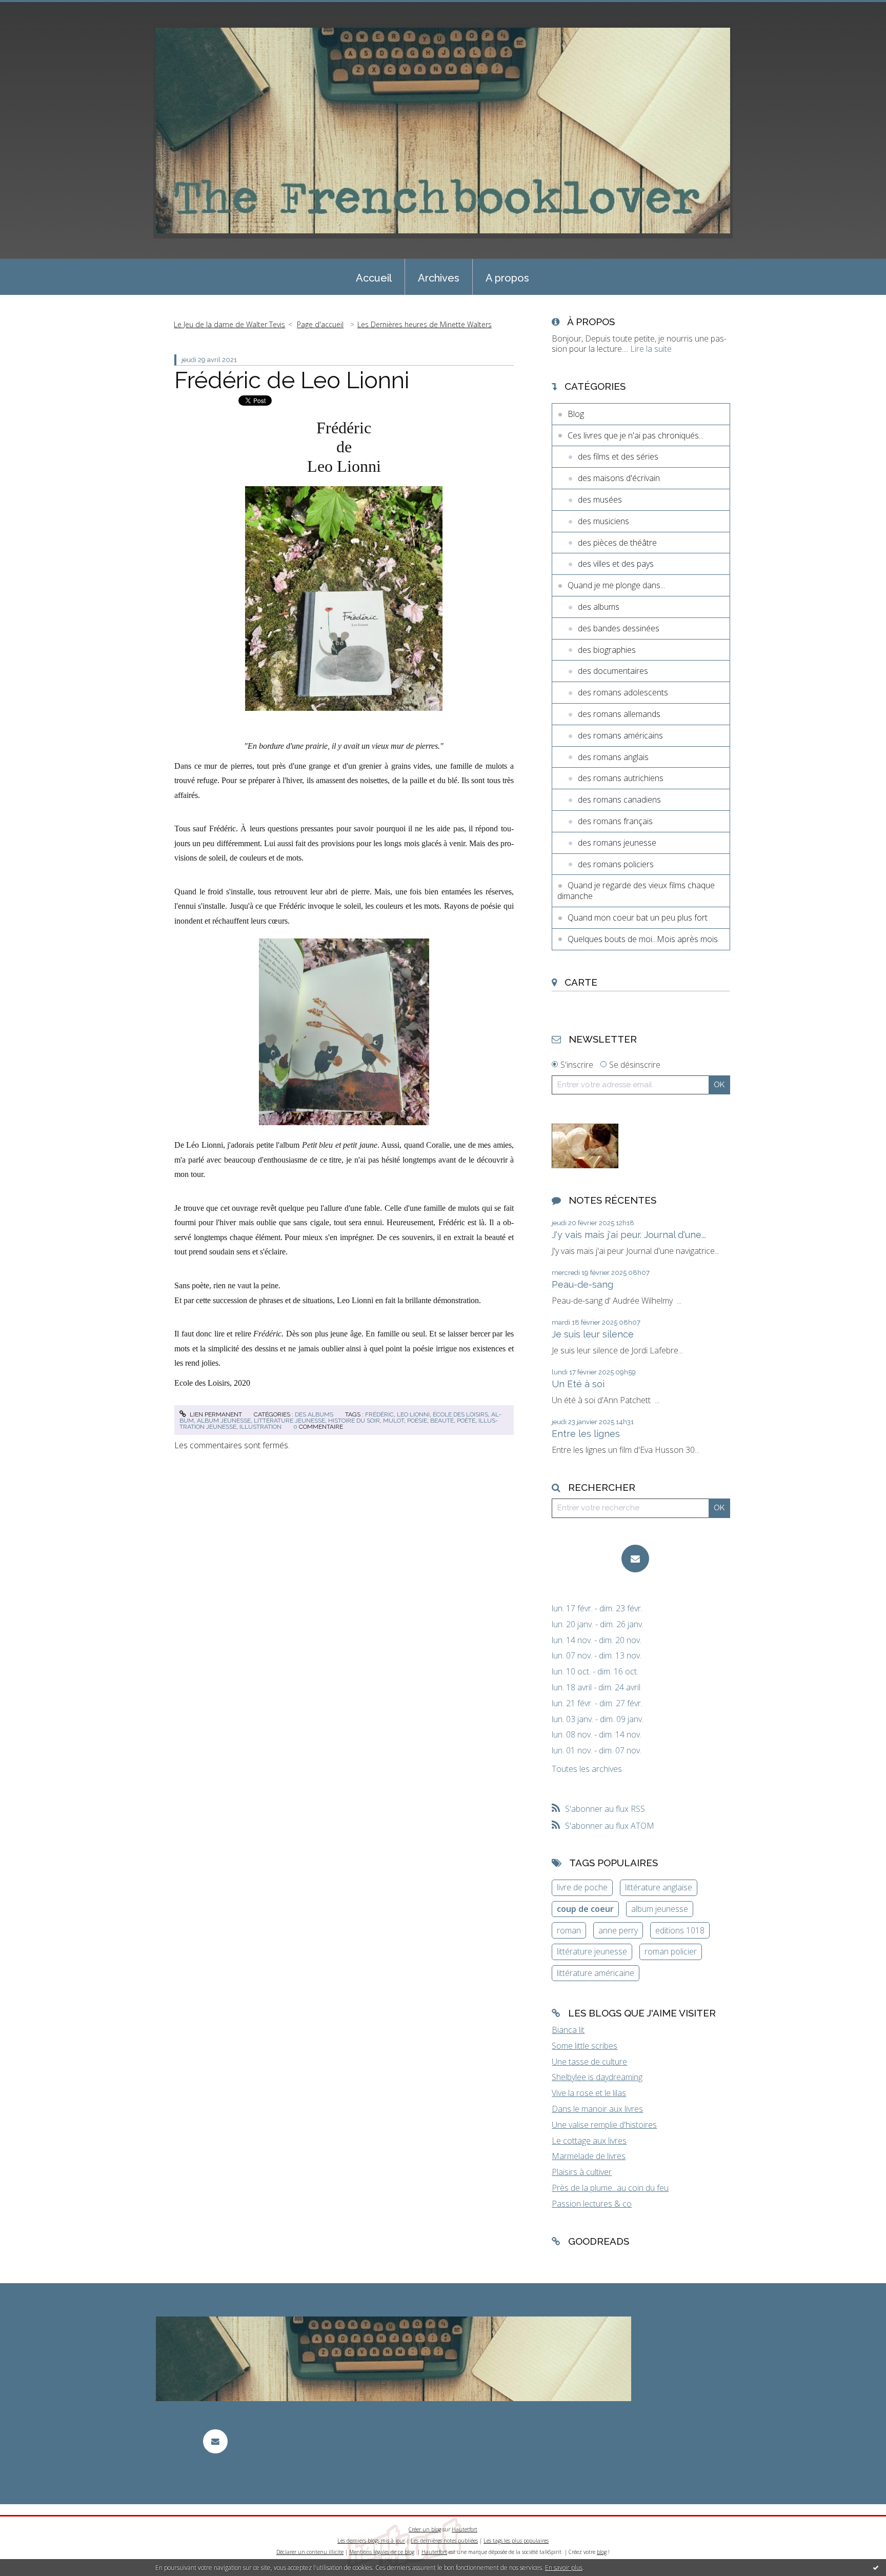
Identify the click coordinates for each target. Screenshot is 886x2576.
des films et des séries (618, 456)
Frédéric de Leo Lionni (292, 380)
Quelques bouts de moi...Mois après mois (643, 939)
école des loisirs (460, 1414)
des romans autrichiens (621, 778)
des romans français (615, 821)
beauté (442, 1421)
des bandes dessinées (619, 628)
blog (602, 2552)
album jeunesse (224, 1421)
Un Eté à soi (578, 1384)
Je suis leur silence (593, 1334)
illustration (260, 1427)
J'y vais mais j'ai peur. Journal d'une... (629, 1235)
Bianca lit (568, 2030)
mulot (394, 1421)
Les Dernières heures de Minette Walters (425, 324)
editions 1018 (680, 1930)
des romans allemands (619, 714)
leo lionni (413, 1414)
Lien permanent (215, 1414)
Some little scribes (585, 2046)
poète (466, 1421)
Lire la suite (651, 349)
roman (569, 1930)
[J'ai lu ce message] (876, 2567)
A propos (507, 278)
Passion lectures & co (592, 2204)
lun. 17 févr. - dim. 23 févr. (597, 1609)
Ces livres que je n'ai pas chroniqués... (636, 435)
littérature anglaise (659, 1887)
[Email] (635, 1559)
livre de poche (582, 1887)
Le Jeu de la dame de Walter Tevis (229, 324)
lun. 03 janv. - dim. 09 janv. (598, 1719)
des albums (314, 1414)
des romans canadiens (619, 800)
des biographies (607, 650)
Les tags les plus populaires (516, 2541)
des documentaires (613, 671)
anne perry (618, 1930)
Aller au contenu (35, 9)
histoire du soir (354, 1421)
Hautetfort (465, 2529)
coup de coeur (585, 1909)
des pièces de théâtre (617, 543)
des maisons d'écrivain (619, 478)
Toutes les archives (587, 1769)
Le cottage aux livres (589, 2141)
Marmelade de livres (589, 2156)
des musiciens (603, 521)
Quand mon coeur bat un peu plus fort (638, 917)
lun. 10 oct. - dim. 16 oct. (595, 1672)
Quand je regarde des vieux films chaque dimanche (636, 891)
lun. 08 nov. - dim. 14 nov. (597, 1735)
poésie (417, 1421)
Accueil (374, 278)
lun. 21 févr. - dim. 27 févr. (597, 1703)
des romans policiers (616, 864)
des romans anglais (613, 757)
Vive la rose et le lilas (589, 2093)
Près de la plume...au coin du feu (610, 2188)
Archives (439, 278)
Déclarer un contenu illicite (310, 2552)
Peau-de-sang (582, 1284)
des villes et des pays (616, 564)
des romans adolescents (623, 692)
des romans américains (620, 735)
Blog (576, 414)
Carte (581, 982)
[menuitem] (374, 277)
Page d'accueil (320, 324)
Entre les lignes (586, 1434)
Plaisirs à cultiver (582, 2172)
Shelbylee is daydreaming (597, 2077)
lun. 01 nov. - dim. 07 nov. (597, 1751)
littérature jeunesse (289, 1421)
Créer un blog (425, 2529)
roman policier (671, 1951)
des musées (600, 500)
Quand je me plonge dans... (616, 585)
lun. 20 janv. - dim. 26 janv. (598, 1624)
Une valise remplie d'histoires (604, 2125)
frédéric (379, 1414)
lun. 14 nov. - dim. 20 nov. (597, 1640)
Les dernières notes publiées (444, 2541)
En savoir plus (564, 2568)
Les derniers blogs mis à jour (371, 2541)
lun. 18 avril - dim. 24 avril (596, 1688)
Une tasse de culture (589, 2062)
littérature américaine (596, 1973)
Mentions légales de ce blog (382, 2552)
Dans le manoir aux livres (597, 2109)
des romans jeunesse (617, 843)
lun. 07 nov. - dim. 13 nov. (597, 1656)
